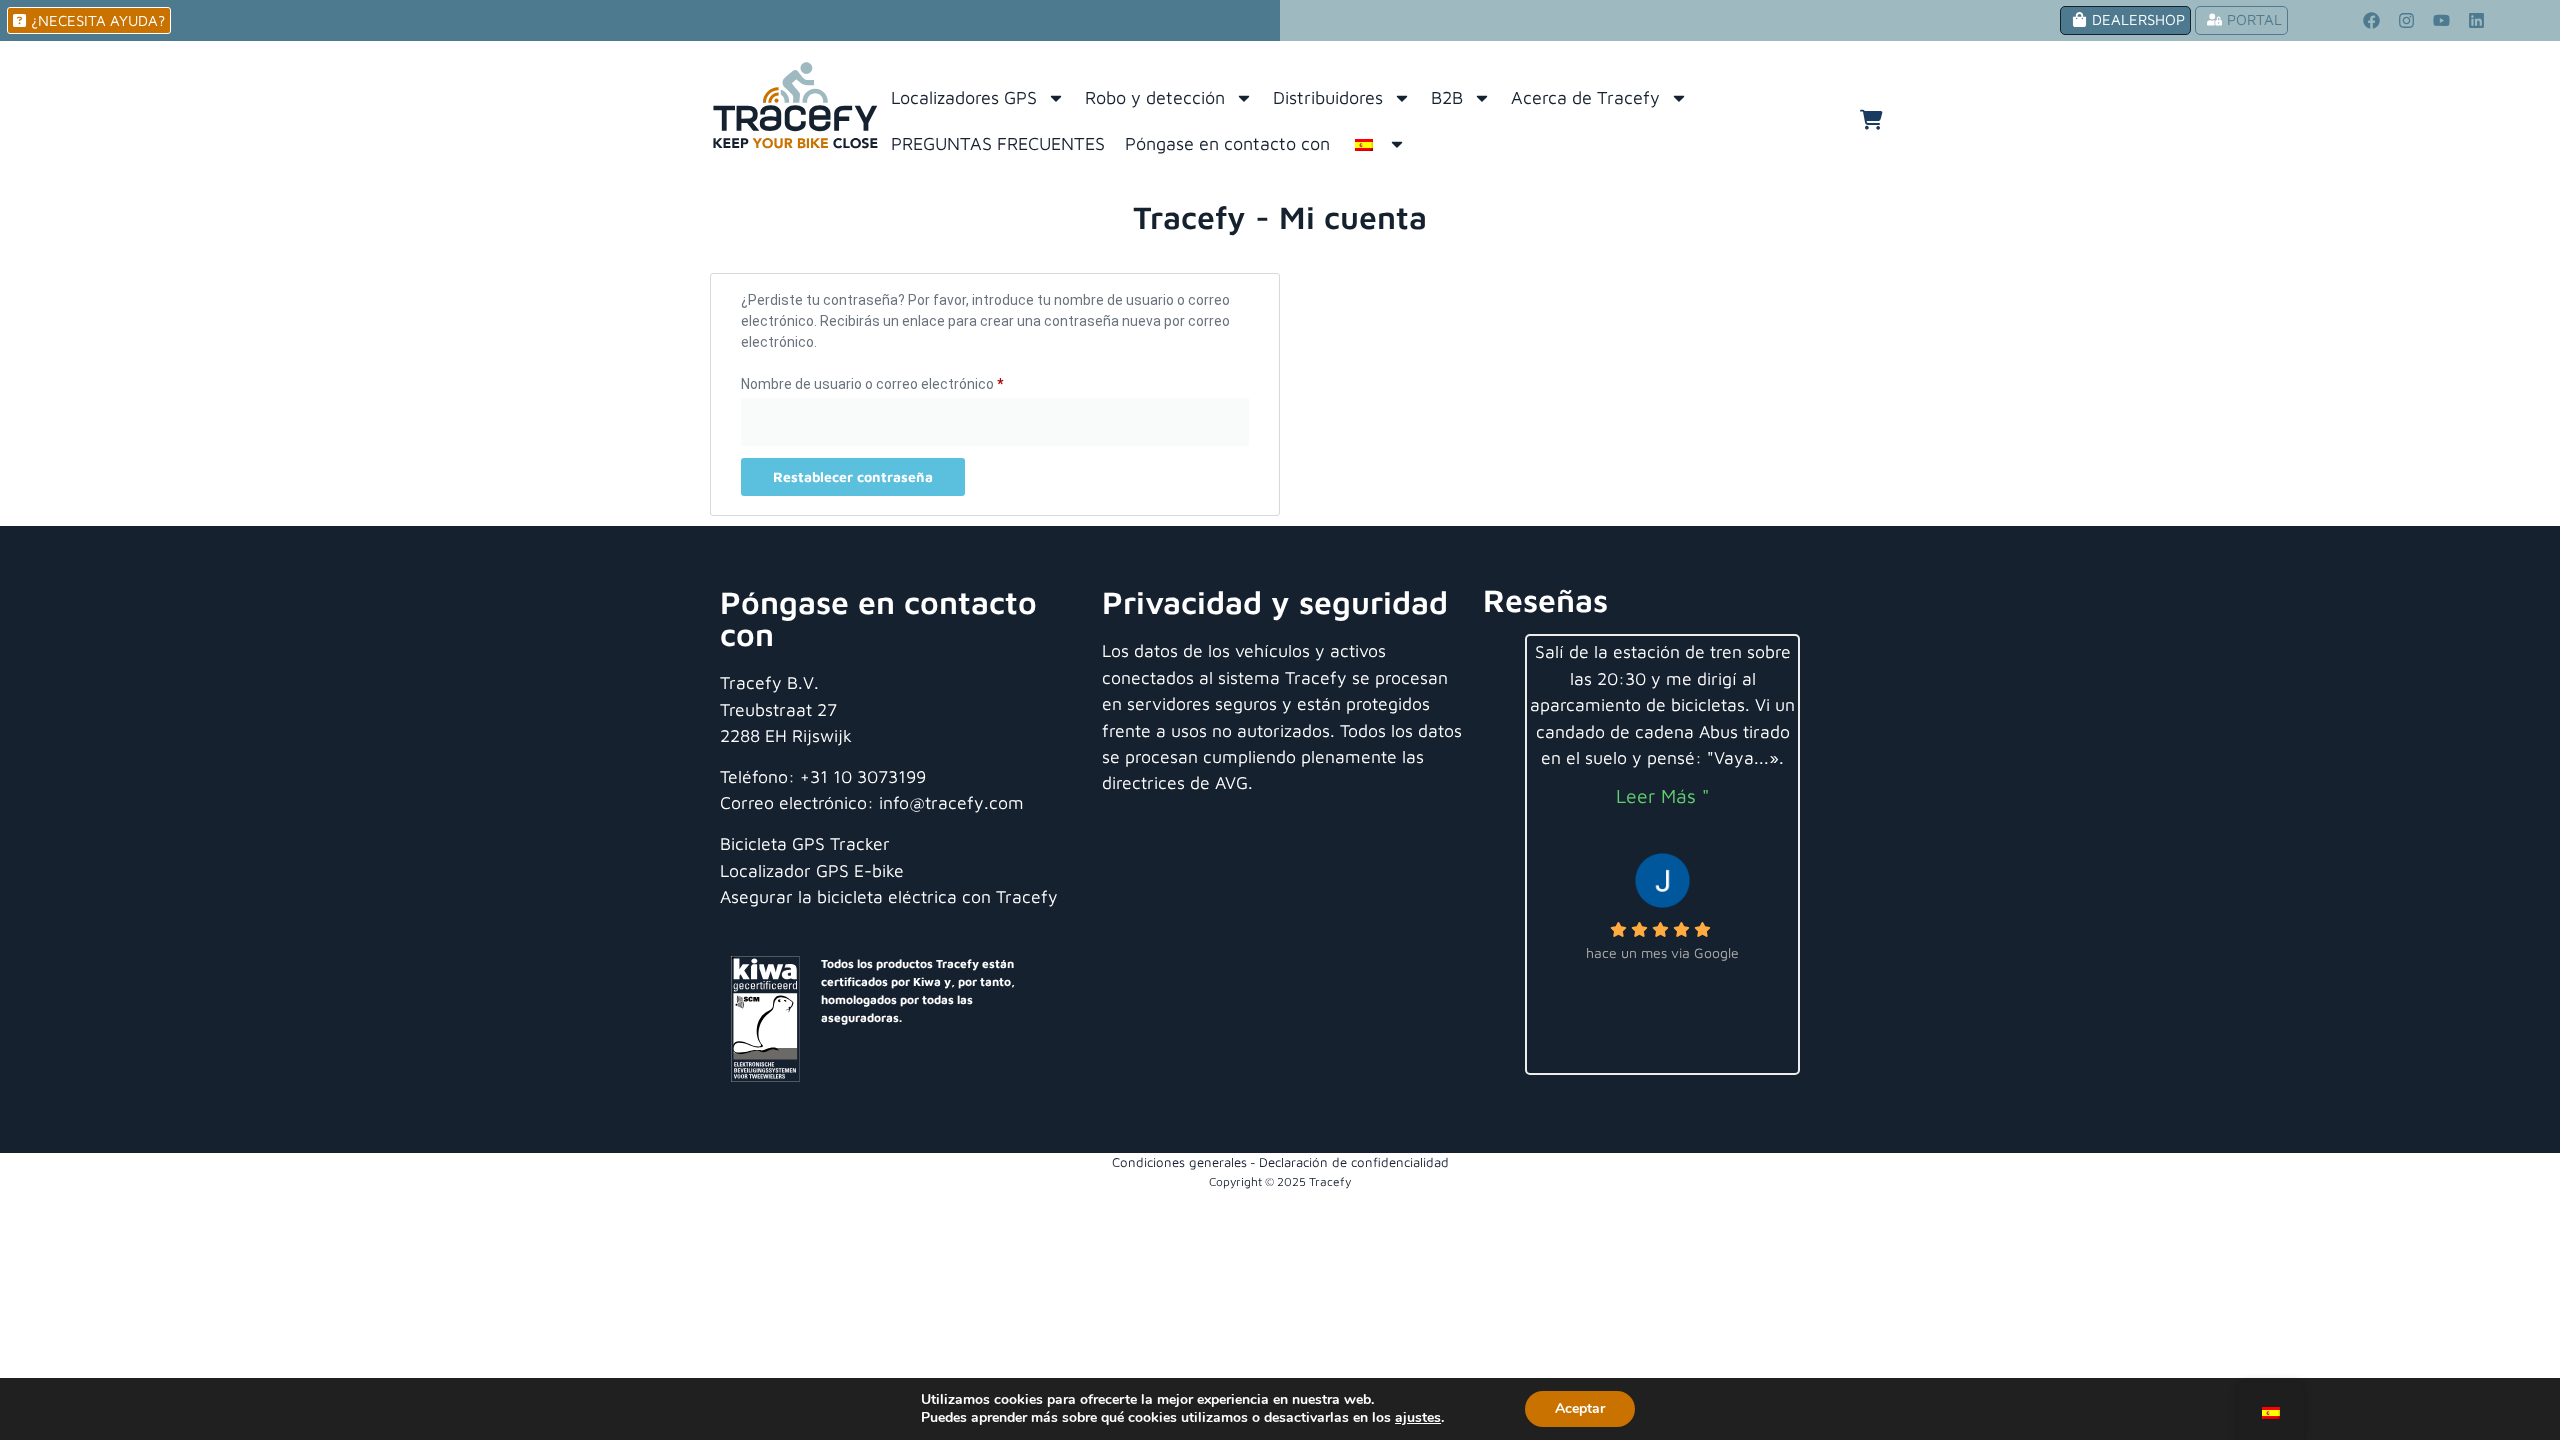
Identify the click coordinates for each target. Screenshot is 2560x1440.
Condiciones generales (1179, 1162)
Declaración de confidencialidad (1354, 1162)
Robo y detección (1155, 97)
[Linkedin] (2476, 21)
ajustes (1418, 1418)
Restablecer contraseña (853, 476)
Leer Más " (1662, 795)
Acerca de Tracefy (1585, 97)
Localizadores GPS (964, 97)
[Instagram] (2406, 21)
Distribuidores (1328, 97)
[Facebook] (2371, 21)
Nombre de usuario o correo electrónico (906, 381)
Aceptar (1580, 1408)
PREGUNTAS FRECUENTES (998, 143)
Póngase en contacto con (1227, 143)
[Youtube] (2441, 21)
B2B (1447, 97)
